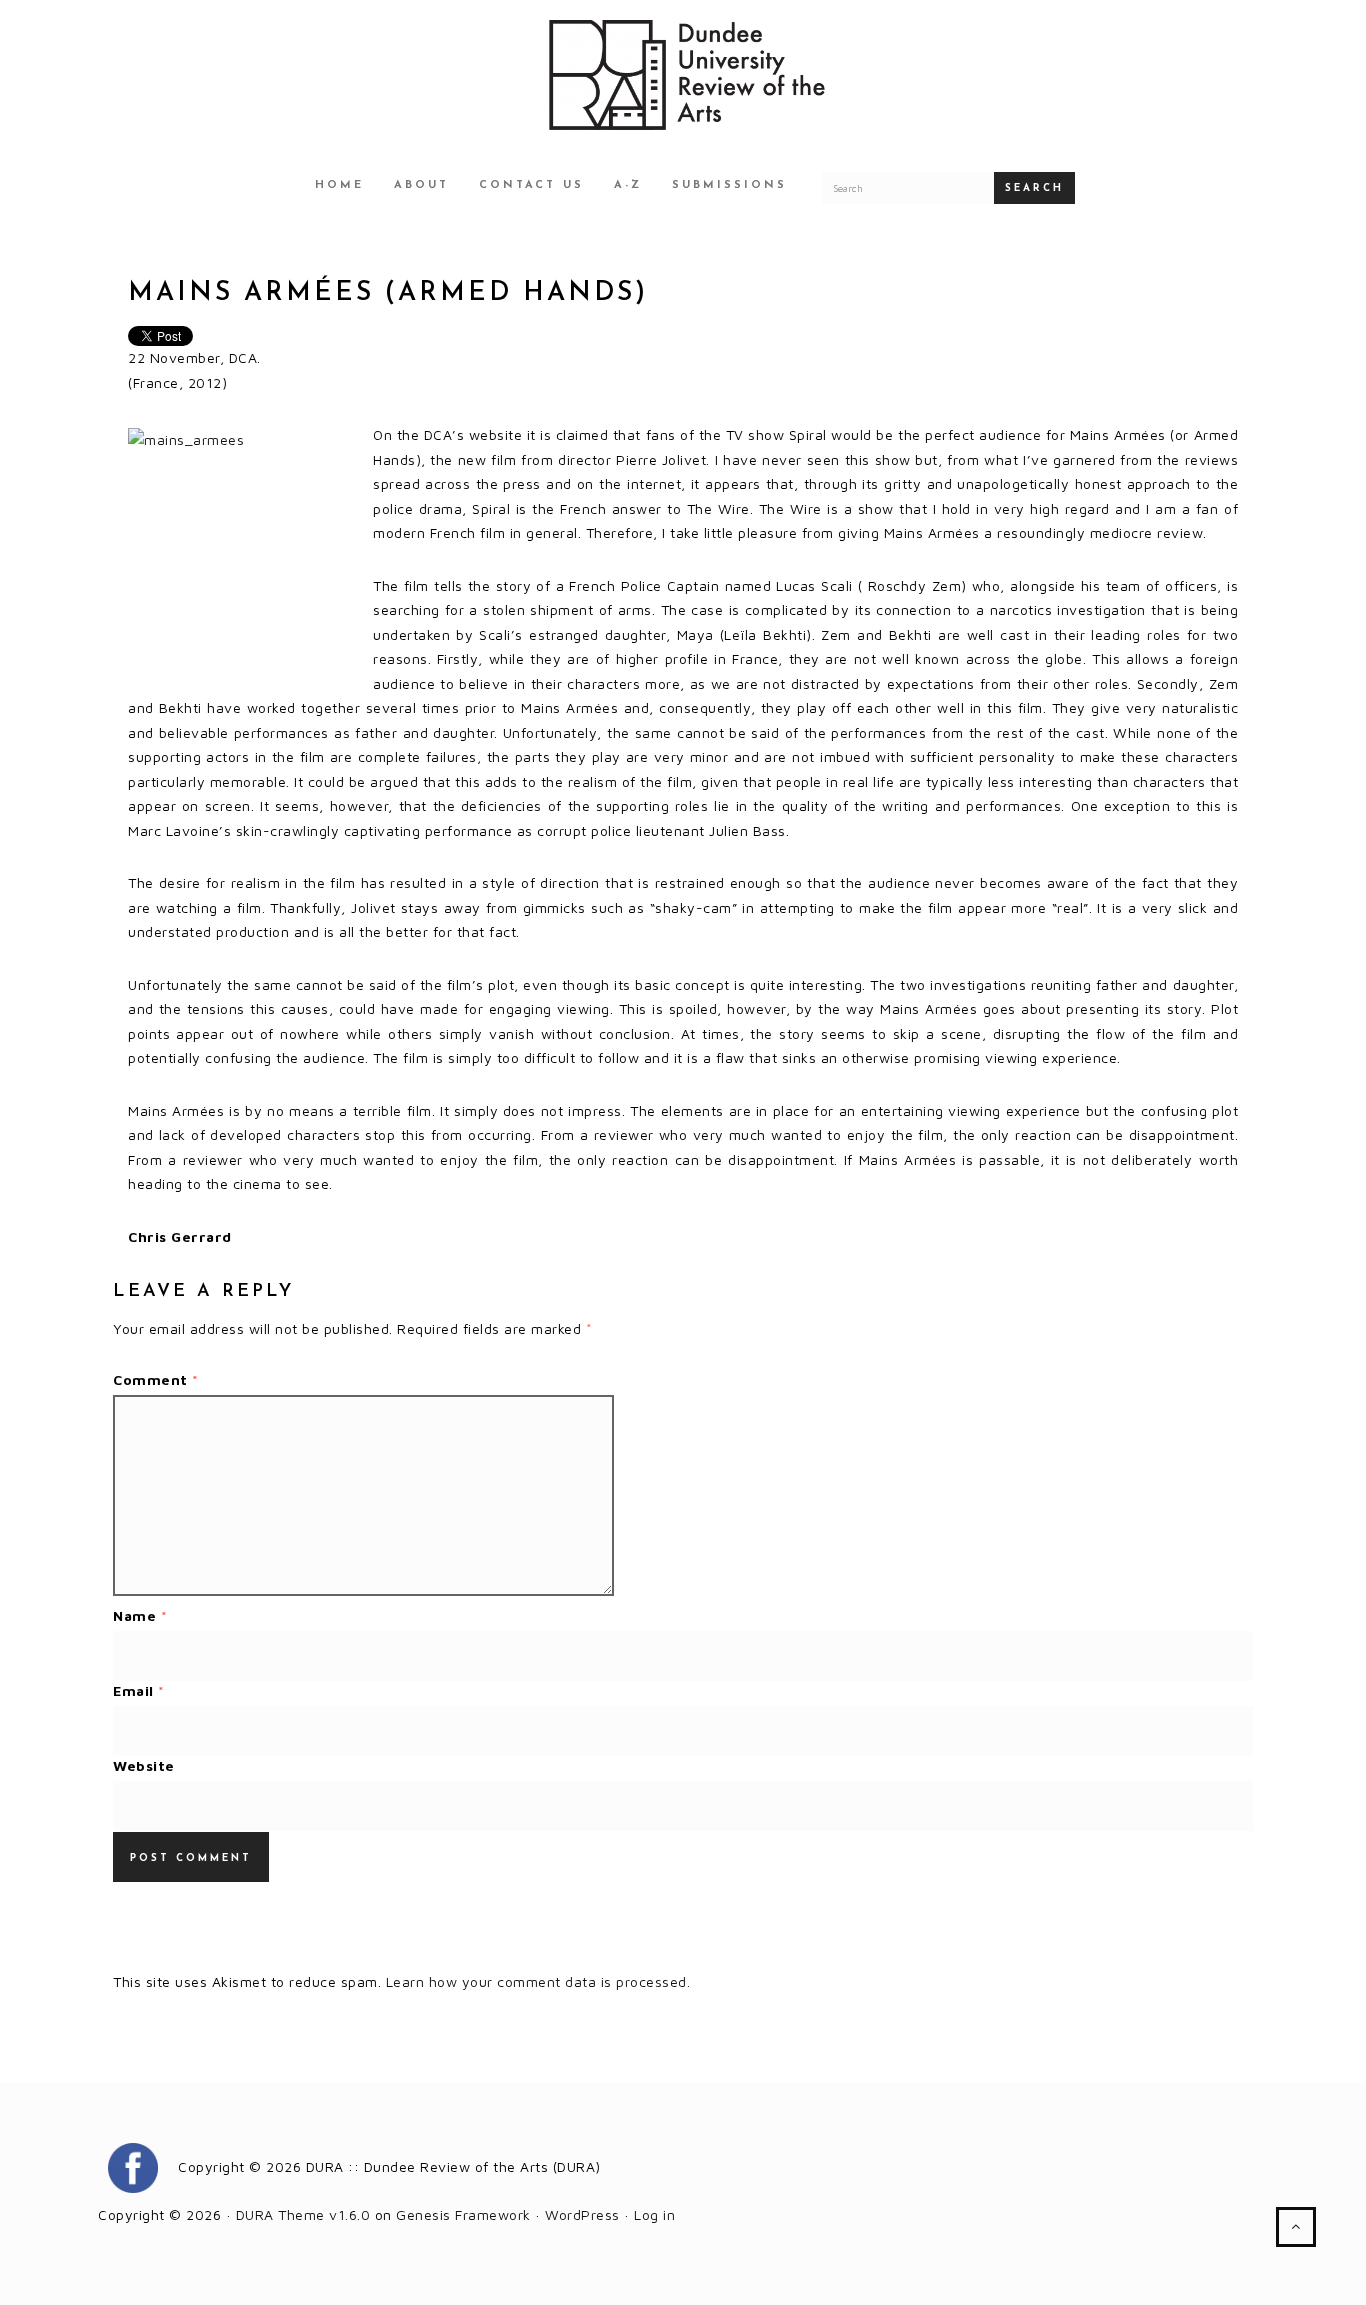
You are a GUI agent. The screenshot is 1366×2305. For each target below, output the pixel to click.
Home (339, 185)
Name (140, 1615)
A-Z (628, 185)
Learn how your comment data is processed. (538, 1981)
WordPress (582, 2214)
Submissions (729, 185)
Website (144, 1765)
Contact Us (531, 185)
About (421, 185)
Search (1034, 188)
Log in (654, 2214)
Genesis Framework (463, 2214)
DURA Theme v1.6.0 (303, 2214)
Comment (156, 1379)
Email (139, 1690)
